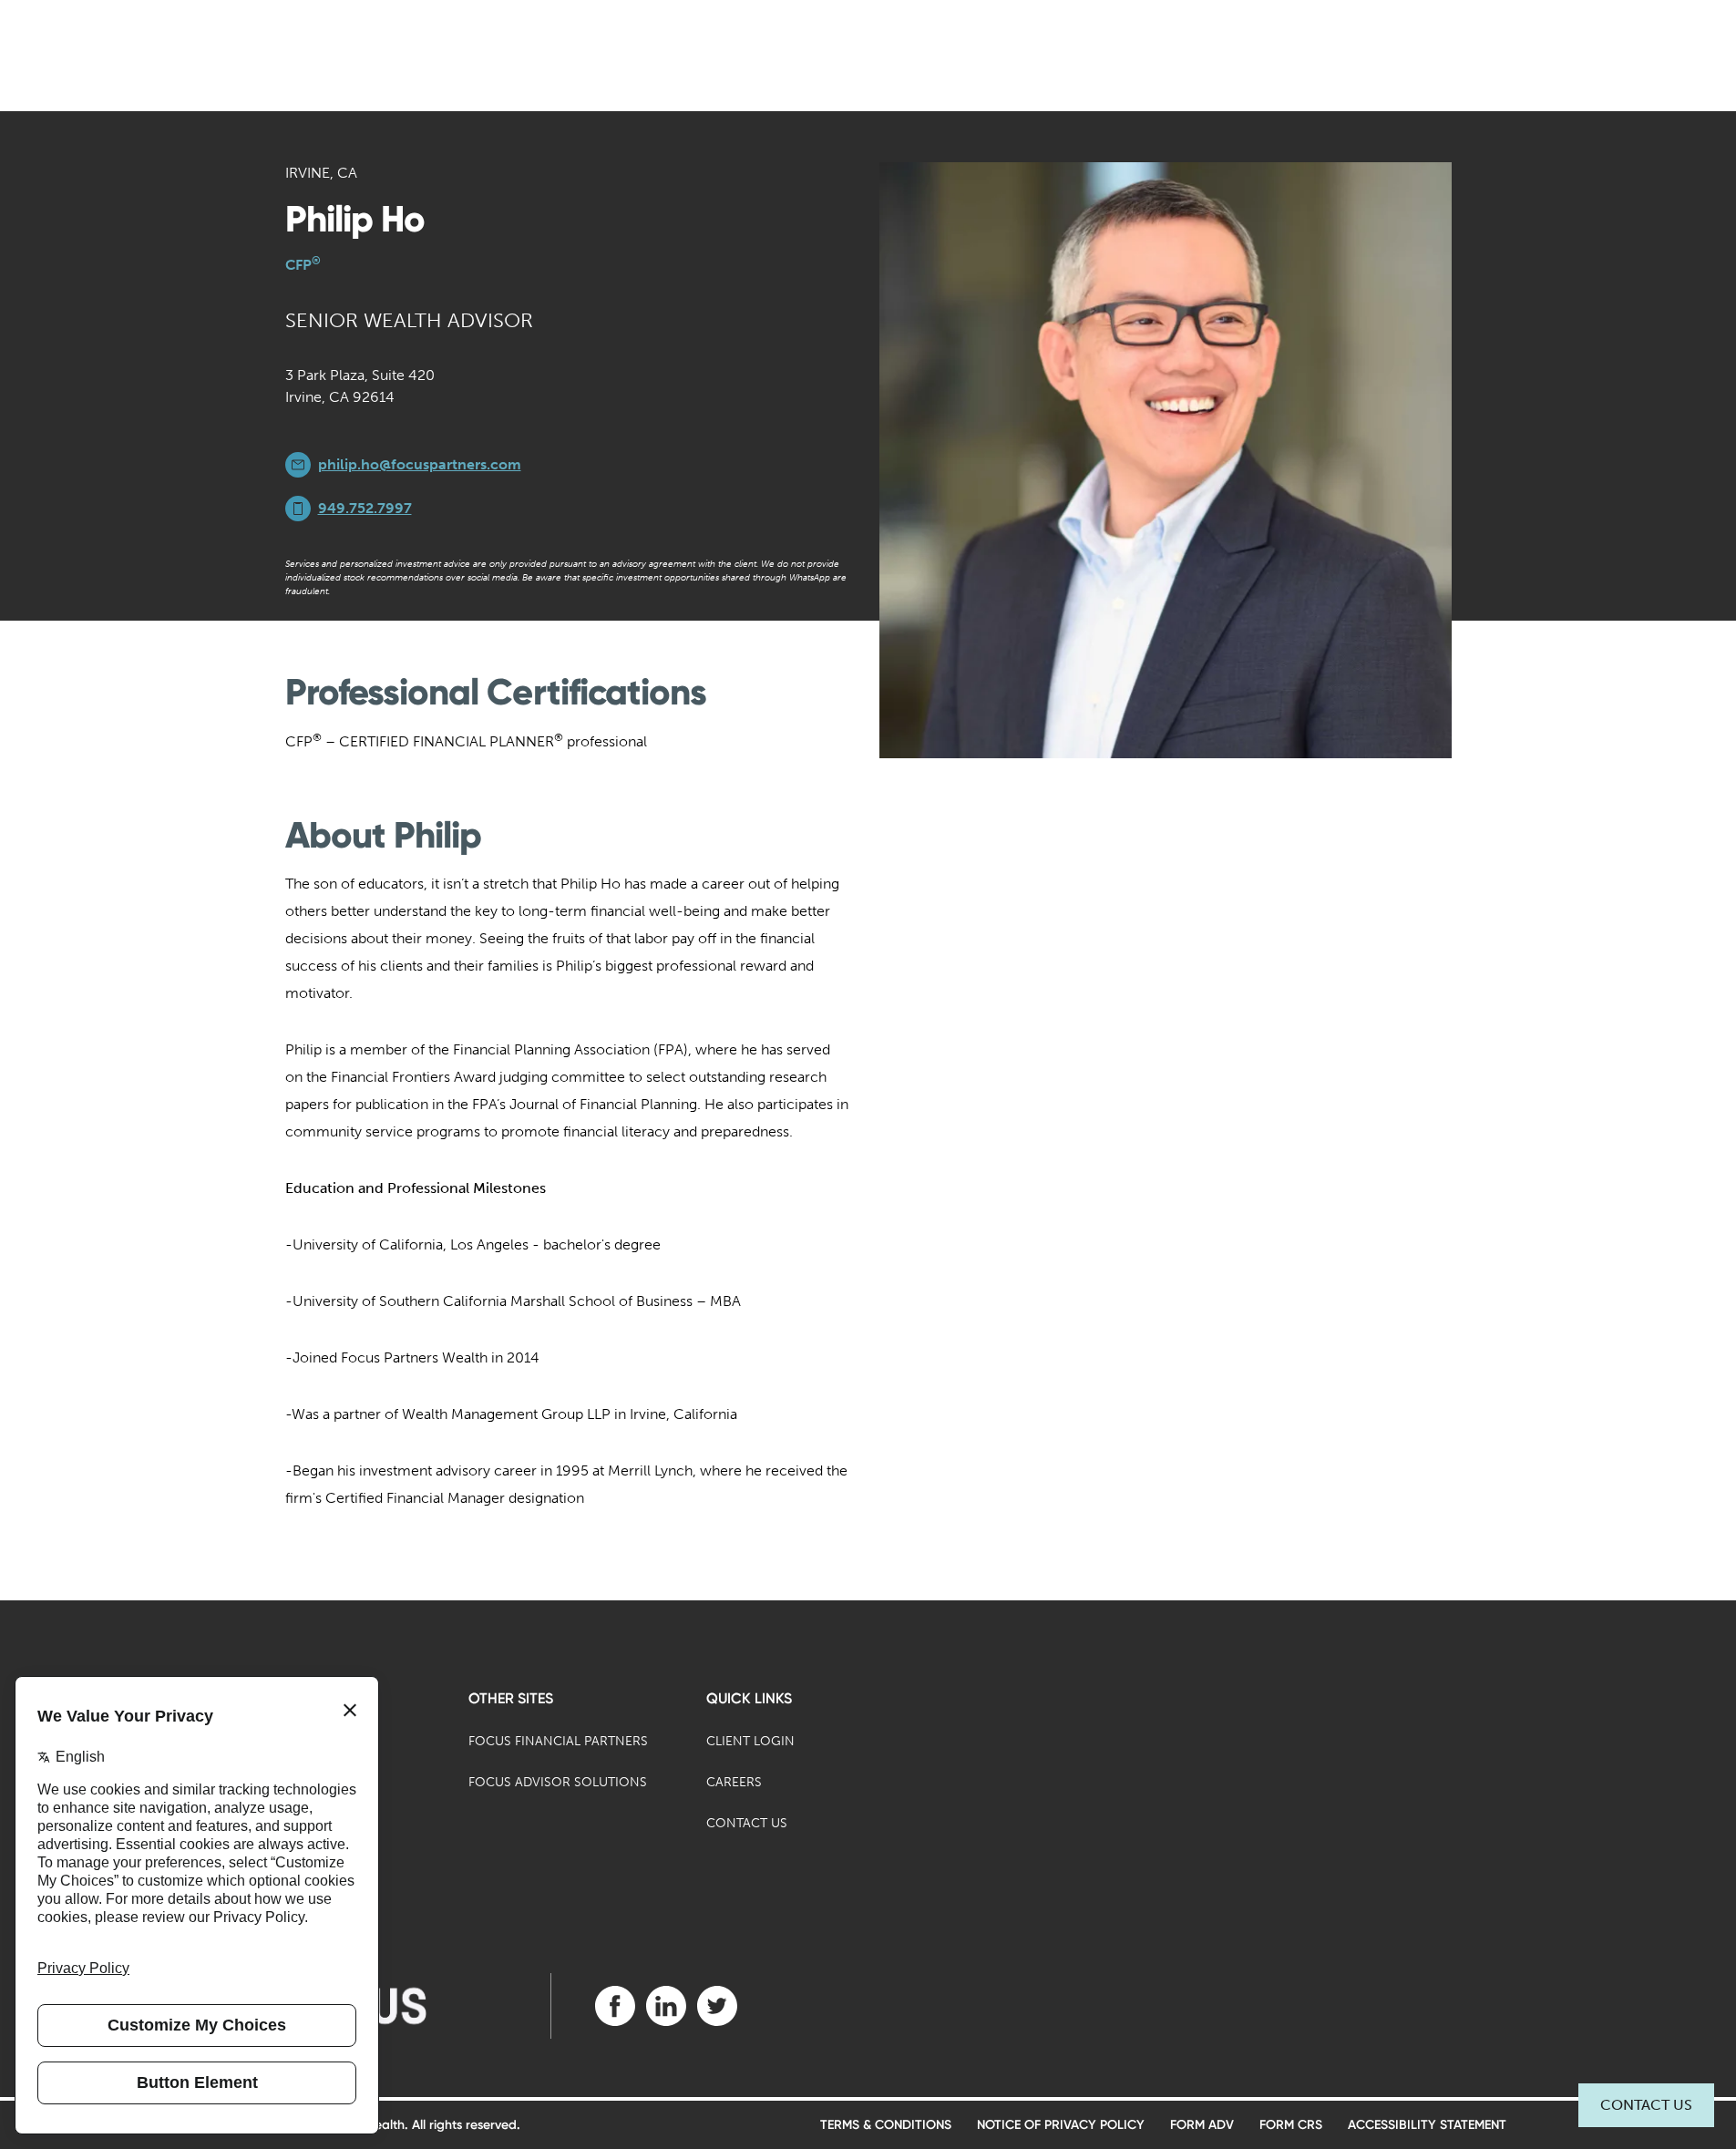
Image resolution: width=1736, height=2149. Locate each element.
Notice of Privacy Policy (1061, 2125)
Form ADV (1202, 2125)
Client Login (750, 1741)
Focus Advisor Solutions (558, 1782)
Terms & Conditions (886, 2125)
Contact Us (1646, 2105)
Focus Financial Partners (558, 1741)
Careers (734, 1782)
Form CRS (1291, 2125)
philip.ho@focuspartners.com (420, 464)
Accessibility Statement (1427, 2125)
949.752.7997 (365, 508)
